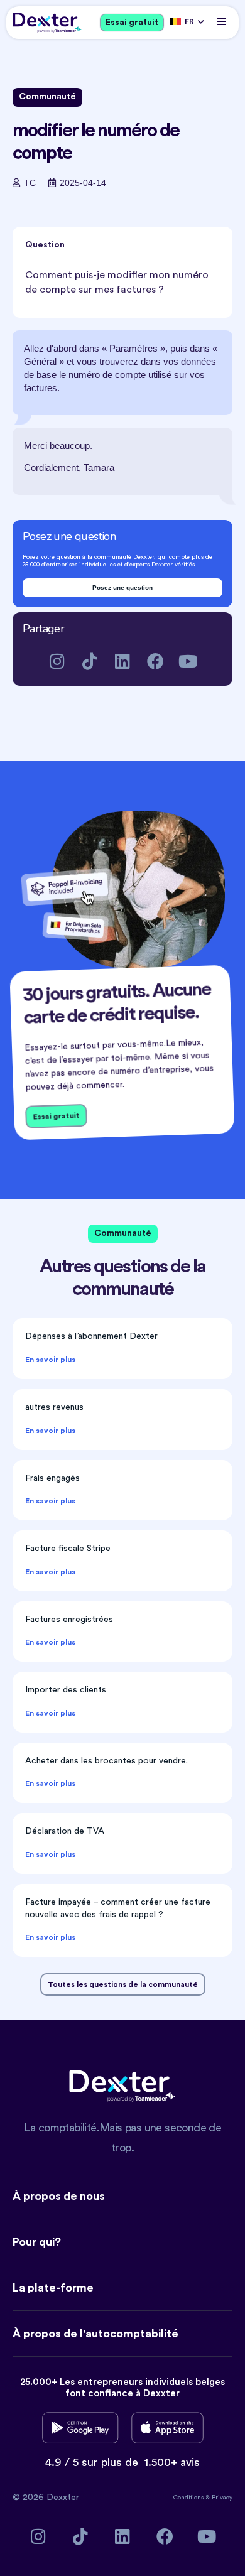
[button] (221, 21)
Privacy (222, 2498)
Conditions (189, 2498)
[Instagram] (57, 661)
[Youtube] (188, 661)
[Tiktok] (90, 661)
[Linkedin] (123, 661)
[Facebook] (155, 661)
